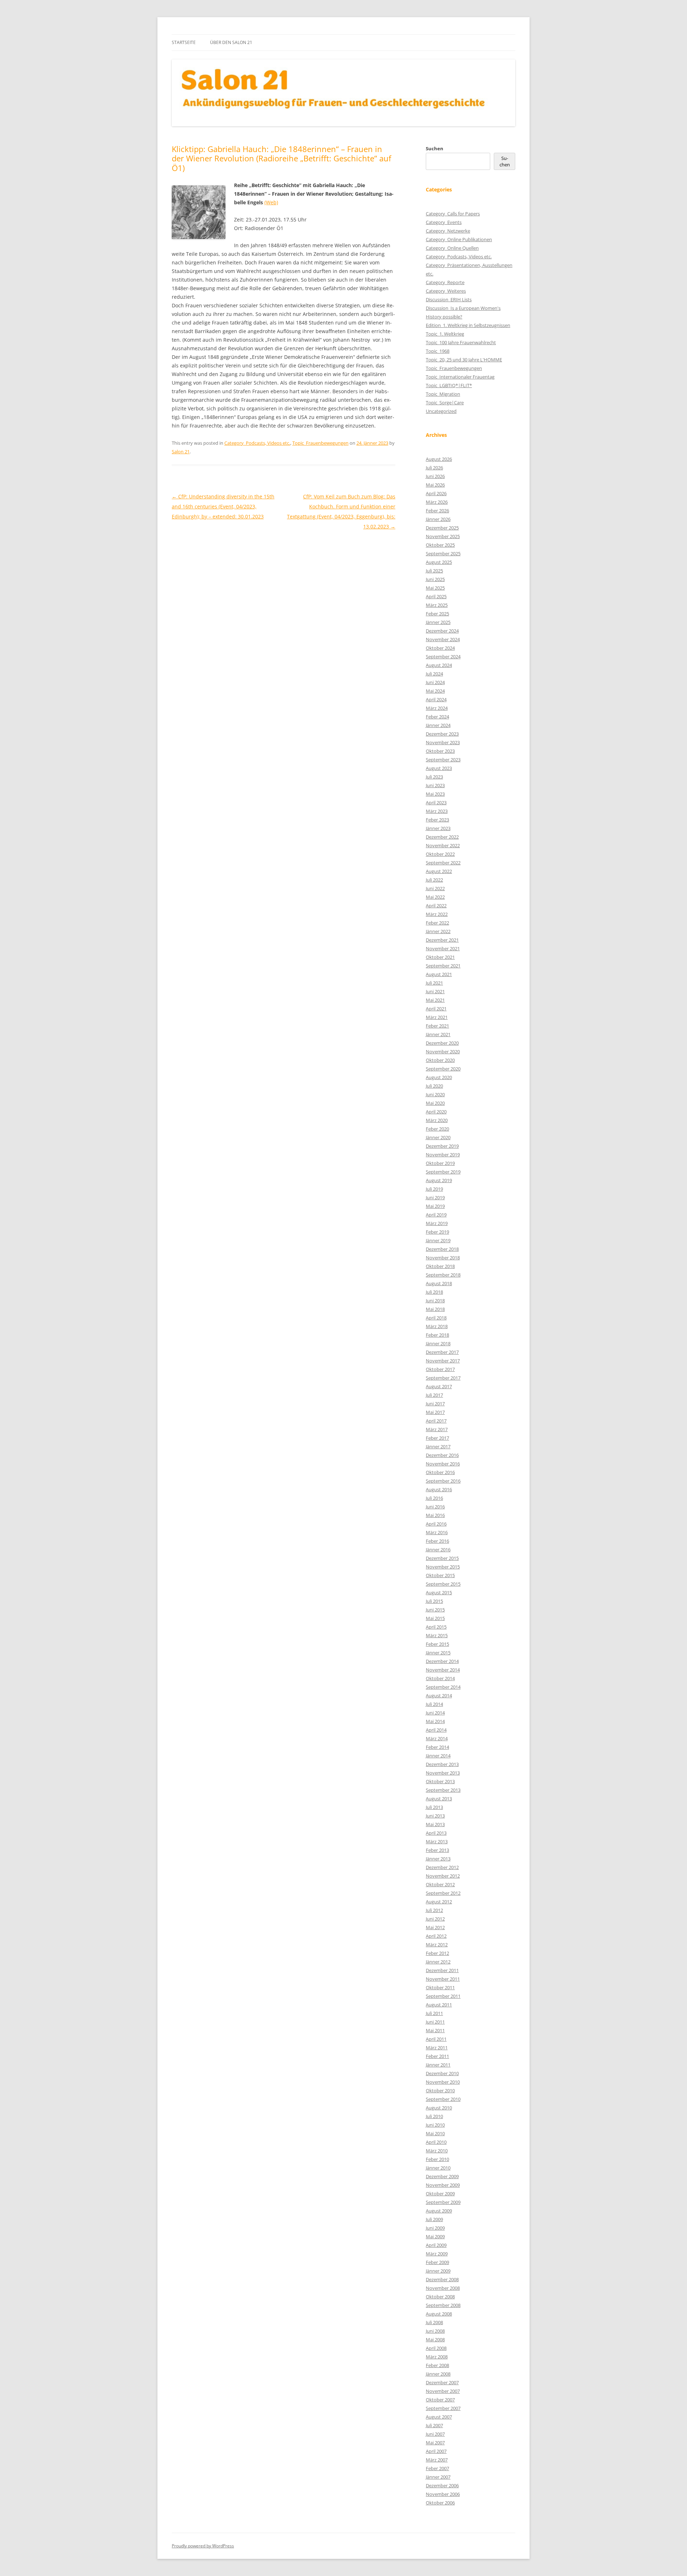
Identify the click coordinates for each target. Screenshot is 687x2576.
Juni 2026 (435, 476)
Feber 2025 (437, 614)
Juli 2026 (434, 468)
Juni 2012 (435, 1919)
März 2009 (437, 2254)
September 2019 (443, 1172)
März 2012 (437, 1945)
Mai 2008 (435, 2340)
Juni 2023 (435, 785)
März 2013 (437, 1841)
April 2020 (436, 1112)
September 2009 (443, 2202)
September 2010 (443, 2099)
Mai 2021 (435, 1000)
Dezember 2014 (442, 1661)
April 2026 (436, 493)
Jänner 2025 (438, 622)
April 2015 (436, 1627)
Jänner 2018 (438, 1343)
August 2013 (439, 1799)
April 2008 (436, 2348)
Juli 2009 (434, 2219)
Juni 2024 (435, 682)
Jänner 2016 (438, 1550)
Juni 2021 (435, 991)
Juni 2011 (435, 2022)
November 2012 (443, 1876)
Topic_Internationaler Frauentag (460, 377)
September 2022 (443, 863)
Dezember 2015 (442, 1558)
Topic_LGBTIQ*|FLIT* (449, 385)
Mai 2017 (435, 1412)
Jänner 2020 (438, 1137)
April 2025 (436, 596)
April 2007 (436, 2451)
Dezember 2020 (442, 1043)
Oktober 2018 (440, 1266)
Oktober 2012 (440, 1884)
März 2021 (437, 1017)
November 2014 (443, 1670)
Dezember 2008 (442, 2279)
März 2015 (437, 1635)
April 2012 (436, 1936)
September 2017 (443, 1378)
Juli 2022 (434, 880)
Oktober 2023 (440, 751)
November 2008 (443, 2288)
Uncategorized (441, 411)
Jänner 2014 (438, 1756)
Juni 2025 (435, 579)
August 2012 (439, 1902)
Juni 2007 (435, 2434)
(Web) (271, 202)
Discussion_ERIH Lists (449, 299)
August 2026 (439, 459)
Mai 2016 (435, 1515)
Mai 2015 (435, 1618)
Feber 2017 (437, 1438)
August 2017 (439, 1386)
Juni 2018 (435, 1301)
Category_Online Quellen (452, 248)
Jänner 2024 (438, 725)
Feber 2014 (437, 1747)
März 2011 (437, 2048)
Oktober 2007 (440, 2400)
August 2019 (439, 1180)
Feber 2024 (437, 717)
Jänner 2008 (438, 2374)
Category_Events (444, 222)
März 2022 (437, 914)
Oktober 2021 (440, 957)
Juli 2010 (434, 2116)
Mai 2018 (435, 1309)
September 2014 (443, 1687)
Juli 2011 (434, 2013)
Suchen (435, 148)
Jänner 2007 (438, 2477)
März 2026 (437, 502)
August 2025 (439, 562)
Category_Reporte (445, 282)
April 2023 (436, 802)
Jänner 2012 (438, 1962)
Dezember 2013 (442, 1764)
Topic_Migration (443, 394)
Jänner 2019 (438, 1240)
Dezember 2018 (442, 1249)
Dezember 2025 (442, 528)
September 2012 (443, 1893)
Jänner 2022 (438, 931)
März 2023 (437, 811)
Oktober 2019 (440, 1163)
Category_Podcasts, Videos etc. (257, 443)
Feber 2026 (437, 511)
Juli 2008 (434, 2322)
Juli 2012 (434, 1910)
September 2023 (443, 760)
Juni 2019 (435, 1197)
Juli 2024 (434, 674)
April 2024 (436, 699)
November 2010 (443, 2082)
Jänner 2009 (438, 2271)
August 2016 (439, 1489)
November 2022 (443, 845)
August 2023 (439, 768)
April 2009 (436, 2245)
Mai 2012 (435, 1927)
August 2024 (439, 665)
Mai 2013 (435, 1824)
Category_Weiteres (446, 291)
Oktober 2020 (440, 1060)
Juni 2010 (435, 2125)
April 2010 (436, 2142)
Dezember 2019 (442, 1146)
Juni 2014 (435, 1713)
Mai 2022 (435, 897)
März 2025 (437, 605)
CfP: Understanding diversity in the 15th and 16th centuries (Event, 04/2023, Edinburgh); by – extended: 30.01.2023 (223, 506)
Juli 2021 (434, 983)
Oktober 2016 (440, 1472)
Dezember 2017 (442, 1352)
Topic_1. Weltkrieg (445, 334)
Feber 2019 (437, 1232)
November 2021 (443, 948)
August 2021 (439, 974)
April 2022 (436, 906)
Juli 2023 (434, 777)
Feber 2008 (437, 2365)
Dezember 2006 (442, 2485)
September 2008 (443, 2305)
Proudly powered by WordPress (203, 2546)
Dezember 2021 (442, 940)
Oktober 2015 (440, 1575)
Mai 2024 (435, 691)
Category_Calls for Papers (453, 214)
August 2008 (439, 2314)
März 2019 (437, 1223)
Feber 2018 (437, 1335)
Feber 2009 (437, 2262)
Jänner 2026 (438, 519)
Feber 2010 (437, 2159)
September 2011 (443, 1996)
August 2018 (439, 1283)
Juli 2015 (434, 1601)
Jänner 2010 (438, 2168)
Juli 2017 (434, 1395)
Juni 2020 (435, 1094)
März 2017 (437, 1429)
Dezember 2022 (442, 837)
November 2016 (443, 1464)
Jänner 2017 (438, 1446)
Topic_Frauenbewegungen (320, 443)
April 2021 (436, 1009)
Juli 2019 (434, 1189)
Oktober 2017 (440, 1369)
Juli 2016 (434, 1498)
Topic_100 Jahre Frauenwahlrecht (461, 342)
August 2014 (439, 1696)
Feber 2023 (437, 820)
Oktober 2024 (440, 648)
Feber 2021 (437, 1026)
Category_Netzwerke (448, 231)
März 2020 (437, 1120)
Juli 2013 (434, 1807)
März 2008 (437, 2357)
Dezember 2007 (442, 2382)
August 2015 (439, 1592)
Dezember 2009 (442, 2176)
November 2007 (443, 2391)
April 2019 (436, 1215)
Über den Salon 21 (231, 42)
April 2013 (436, 1833)
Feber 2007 (437, 2468)
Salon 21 (181, 452)
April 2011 (436, 2039)
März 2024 (437, 708)
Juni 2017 (435, 1404)
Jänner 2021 (438, 1034)
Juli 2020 (434, 1086)
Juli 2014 (434, 1704)
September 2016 (443, 1481)
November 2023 (443, 742)
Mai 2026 (435, 485)
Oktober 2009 (440, 2194)
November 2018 (443, 1258)
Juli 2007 (434, 2425)
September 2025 (443, 553)
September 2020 (443, 1069)
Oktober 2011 (440, 1987)
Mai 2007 (435, 2443)
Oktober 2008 (440, 2297)
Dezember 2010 (442, 2073)
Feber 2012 (437, 1953)
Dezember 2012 (442, 1867)
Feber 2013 (437, 1850)
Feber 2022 (437, 923)
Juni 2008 (435, 2331)
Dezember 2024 (442, 631)
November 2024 (443, 639)
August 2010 (439, 2108)
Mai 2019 (435, 1206)
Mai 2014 (435, 1721)
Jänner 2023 (438, 828)
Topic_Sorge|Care (445, 402)
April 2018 (436, 1318)
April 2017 (436, 1421)
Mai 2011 (435, 2030)
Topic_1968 (438, 351)
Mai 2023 (435, 794)
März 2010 (437, 2151)
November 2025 (443, 536)
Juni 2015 (435, 1610)
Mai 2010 (435, 2133)
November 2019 (443, 1155)
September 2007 (443, 2408)
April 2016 (436, 1524)
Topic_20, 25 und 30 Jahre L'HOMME (464, 360)
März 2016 (437, 1532)
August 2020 (439, 1077)
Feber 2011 (437, 2056)
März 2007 (437, 2460)
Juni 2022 (435, 888)
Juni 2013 (435, 1816)
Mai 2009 (435, 2236)
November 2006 (443, 2494)
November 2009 (443, 2185)
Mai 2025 (435, 588)
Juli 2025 (434, 571)
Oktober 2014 (440, 1678)
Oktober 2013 (440, 1781)
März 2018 (437, 1326)
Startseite (184, 42)
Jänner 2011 (438, 2065)
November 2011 (443, 1979)
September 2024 (443, 657)
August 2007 (439, 2417)
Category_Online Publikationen (459, 239)
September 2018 (443, 1275)
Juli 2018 (434, 1292)
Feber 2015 (437, 1644)
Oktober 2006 (440, 2503)
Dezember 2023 (442, 734)
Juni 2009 (435, 2228)
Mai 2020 (435, 1103)
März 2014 (437, 1738)
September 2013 (443, 1790)
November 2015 (443, 1567)
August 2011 (439, 2005)
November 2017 (443, 1361)
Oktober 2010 (440, 2090)
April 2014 (436, 1730)
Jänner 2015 (438, 1653)
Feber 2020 (437, 1129)
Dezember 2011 (442, 1970)
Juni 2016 (435, 1507)
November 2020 (443, 1052)
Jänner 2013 (438, 1859)
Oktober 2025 (440, 545)
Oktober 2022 (440, 854)
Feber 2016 (437, 1541)
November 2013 (443, 1773)
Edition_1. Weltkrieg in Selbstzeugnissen (468, 325)
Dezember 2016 (442, 1455)
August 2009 (439, 2211)
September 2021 (443, 966)
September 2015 (443, 1584)
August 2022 (439, 871)
